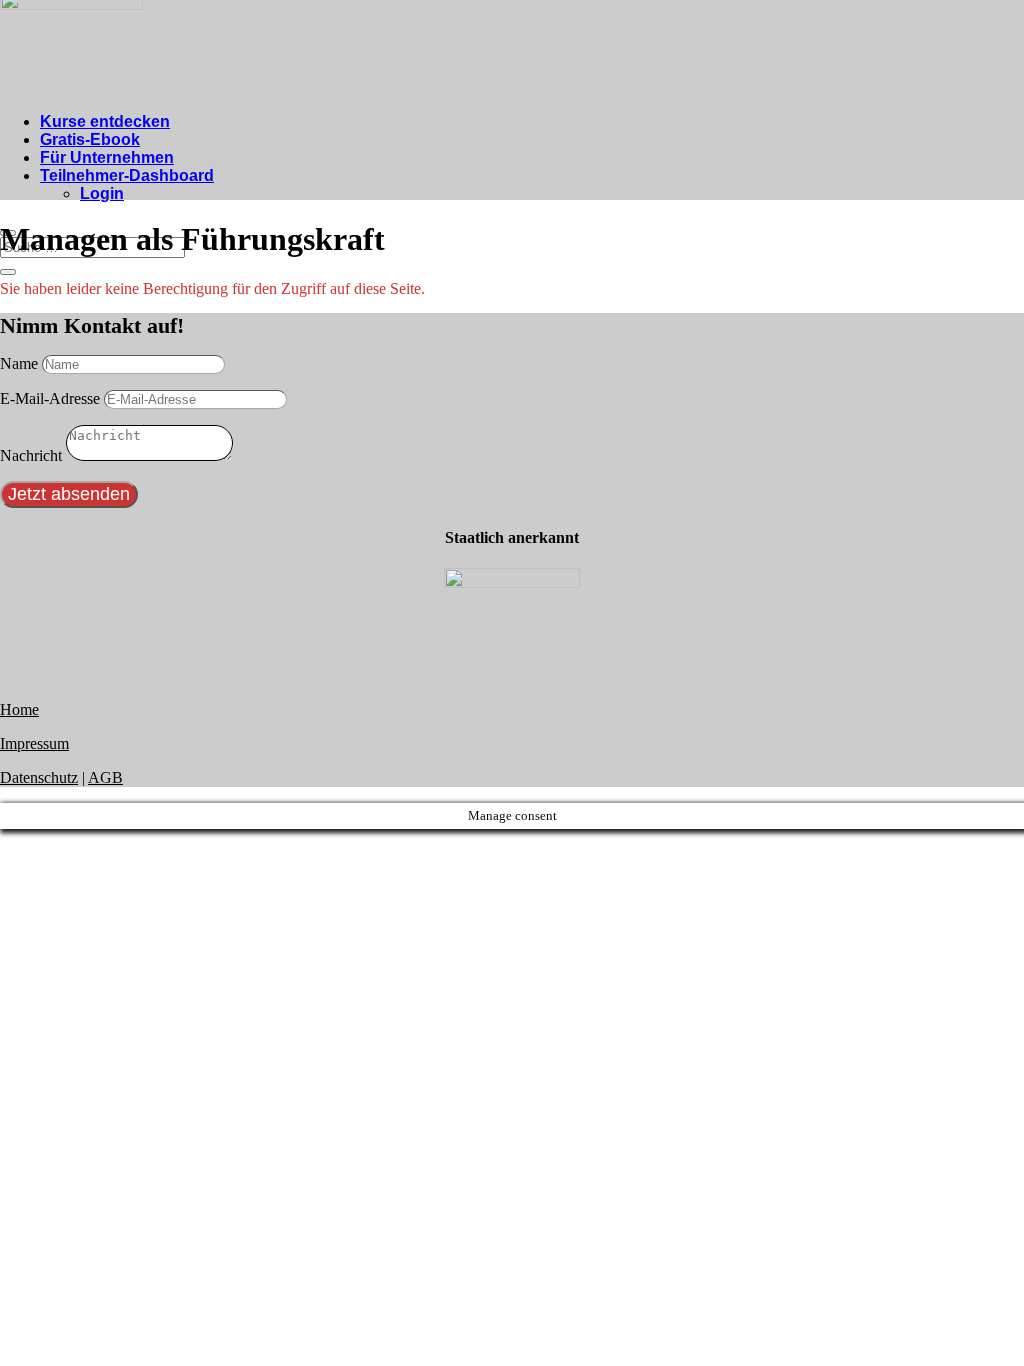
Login (102, 193)
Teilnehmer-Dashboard (127, 175)
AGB (105, 777)
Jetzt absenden (69, 494)
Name (19, 363)
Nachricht (31, 455)
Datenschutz (39, 777)
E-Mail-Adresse (50, 398)
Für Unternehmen (107, 157)
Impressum (34, 743)
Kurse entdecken (105, 121)
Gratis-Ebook (90, 139)
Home (19, 709)
